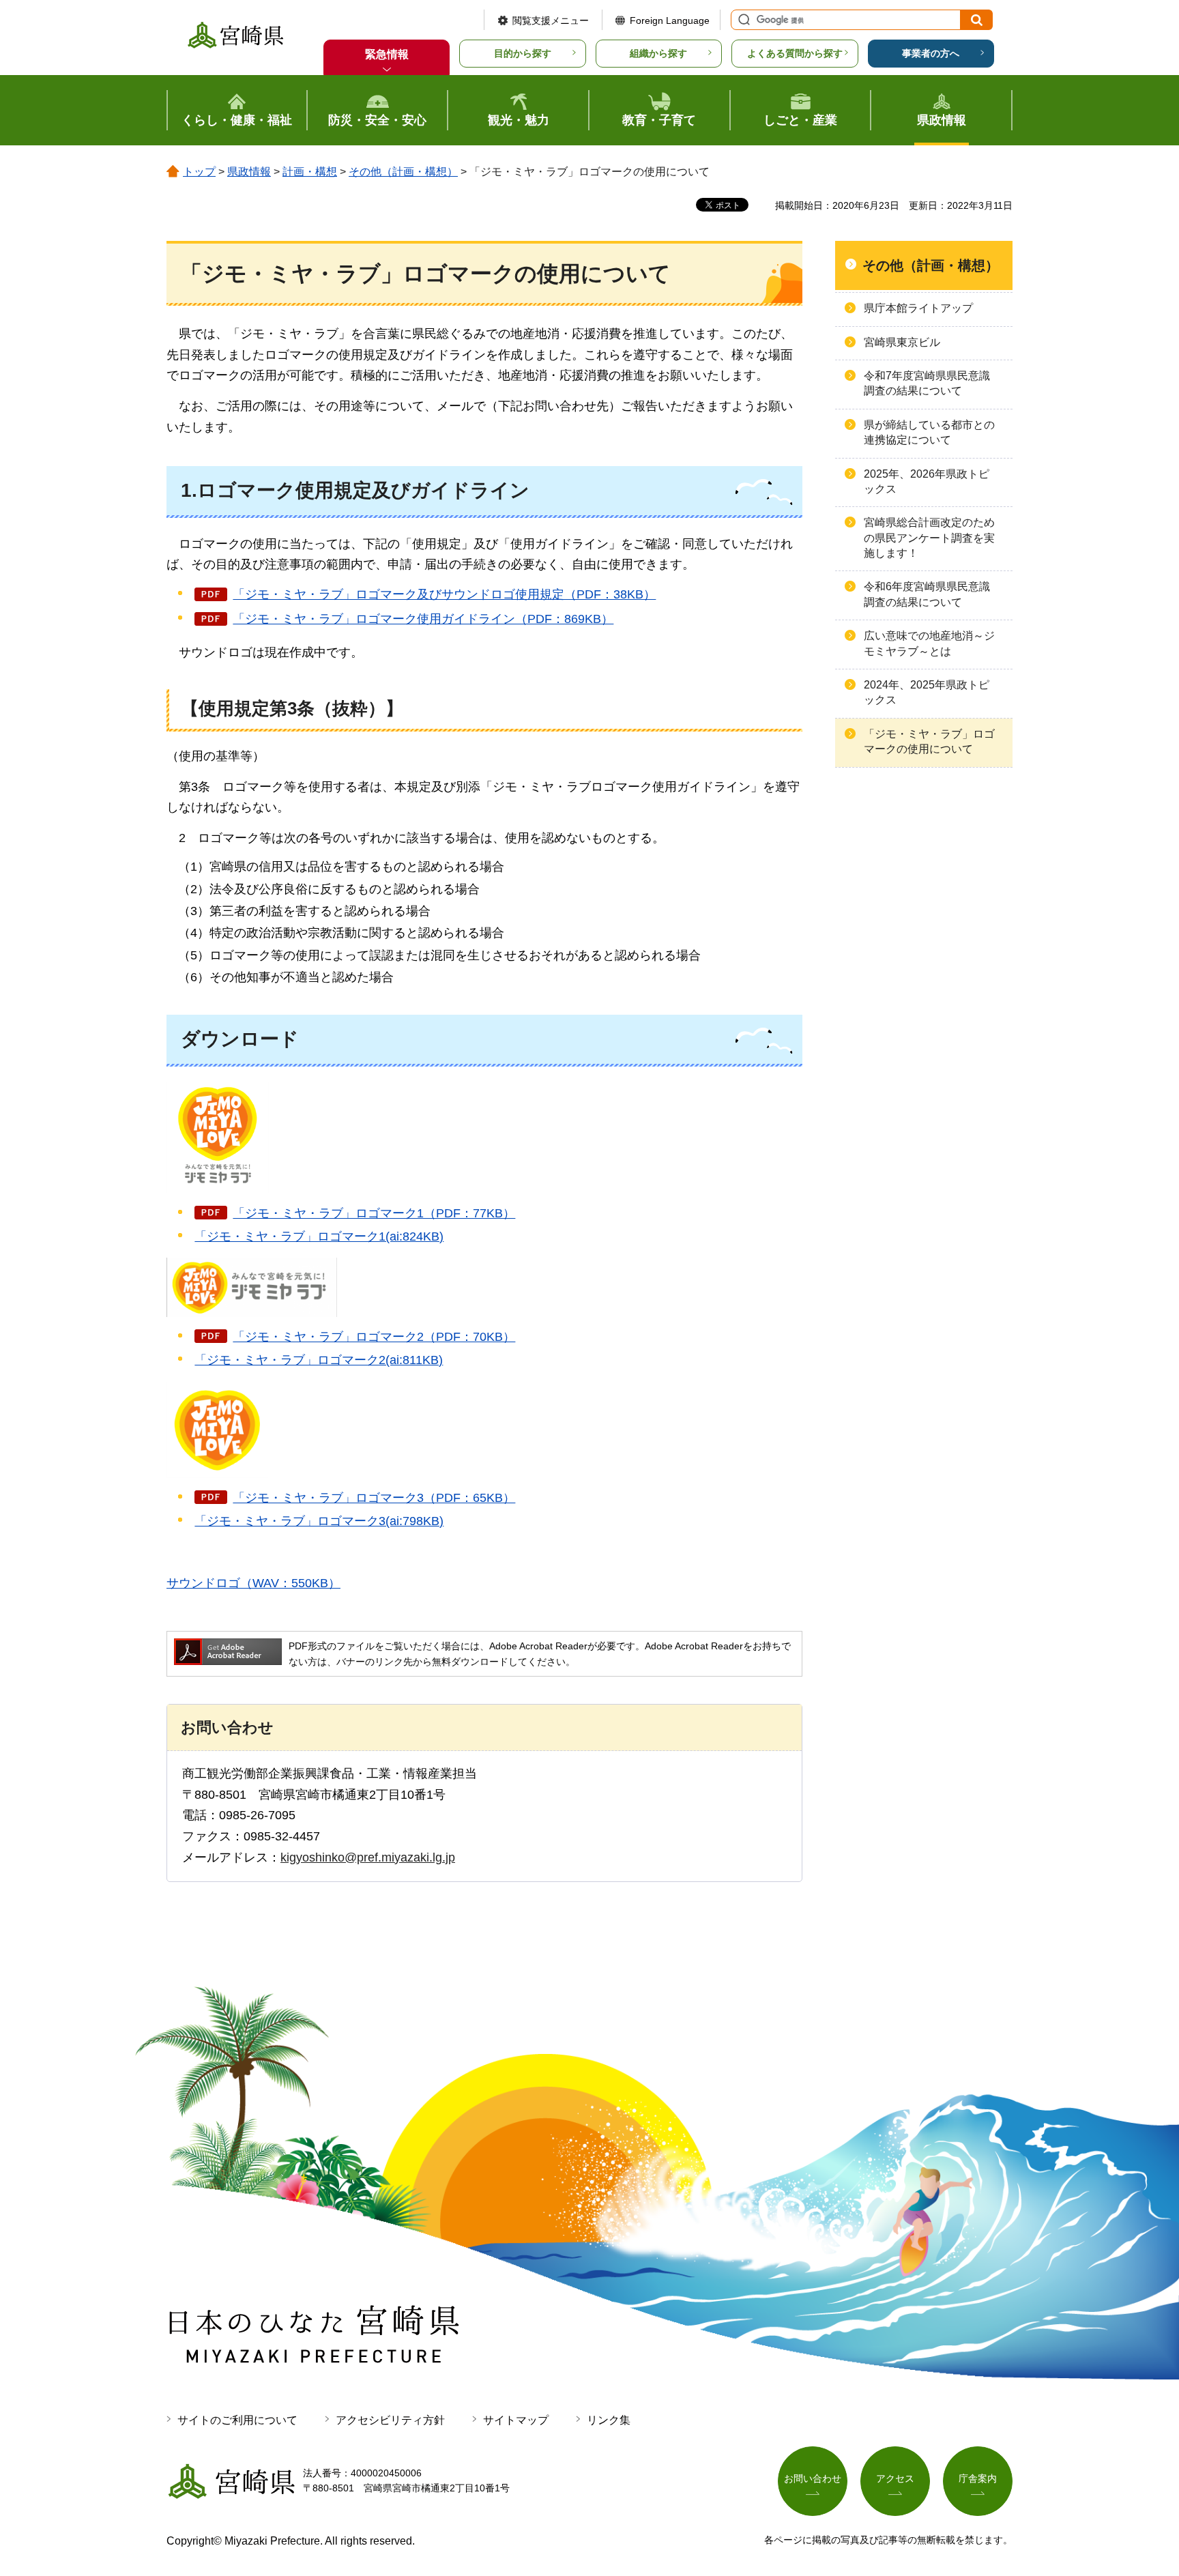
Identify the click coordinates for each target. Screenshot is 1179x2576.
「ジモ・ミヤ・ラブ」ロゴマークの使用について (929, 741)
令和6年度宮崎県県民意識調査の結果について (927, 594)
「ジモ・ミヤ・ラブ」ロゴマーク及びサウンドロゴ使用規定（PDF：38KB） (444, 594)
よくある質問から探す (795, 53)
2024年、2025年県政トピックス (927, 692)
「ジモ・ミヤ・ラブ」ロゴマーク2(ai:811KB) (319, 1360)
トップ (199, 172)
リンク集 (609, 2420)
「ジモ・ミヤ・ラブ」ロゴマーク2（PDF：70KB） (374, 1337)
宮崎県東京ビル (902, 342)
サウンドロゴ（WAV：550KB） (253, 1583)
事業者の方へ (931, 53)
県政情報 (249, 172)
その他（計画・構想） (403, 172)
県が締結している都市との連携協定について (929, 432)
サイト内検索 (742, 20)
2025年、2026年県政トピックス (927, 481)
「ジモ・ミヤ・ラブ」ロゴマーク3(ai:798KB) (319, 1521)
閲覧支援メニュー (551, 20)
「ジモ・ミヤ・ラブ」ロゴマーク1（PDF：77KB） (374, 1213)
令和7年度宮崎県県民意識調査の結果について (927, 383)
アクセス (895, 2478)
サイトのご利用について (237, 2420)
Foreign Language (670, 20)
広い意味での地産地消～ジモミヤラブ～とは (929, 643)
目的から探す (523, 53)
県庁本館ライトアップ (918, 308)
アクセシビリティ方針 (390, 2420)
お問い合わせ (813, 2478)
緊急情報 (387, 54)
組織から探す (658, 53)
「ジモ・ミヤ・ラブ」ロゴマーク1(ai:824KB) (319, 1236)
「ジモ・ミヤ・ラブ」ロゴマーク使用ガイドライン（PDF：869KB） (423, 619)
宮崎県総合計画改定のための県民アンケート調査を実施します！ (929, 538)
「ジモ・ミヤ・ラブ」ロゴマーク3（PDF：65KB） (374, 1498)
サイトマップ (516, 2420)
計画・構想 (310, 172)
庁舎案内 (978, 2478)
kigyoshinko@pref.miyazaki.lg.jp (368, 1857)
